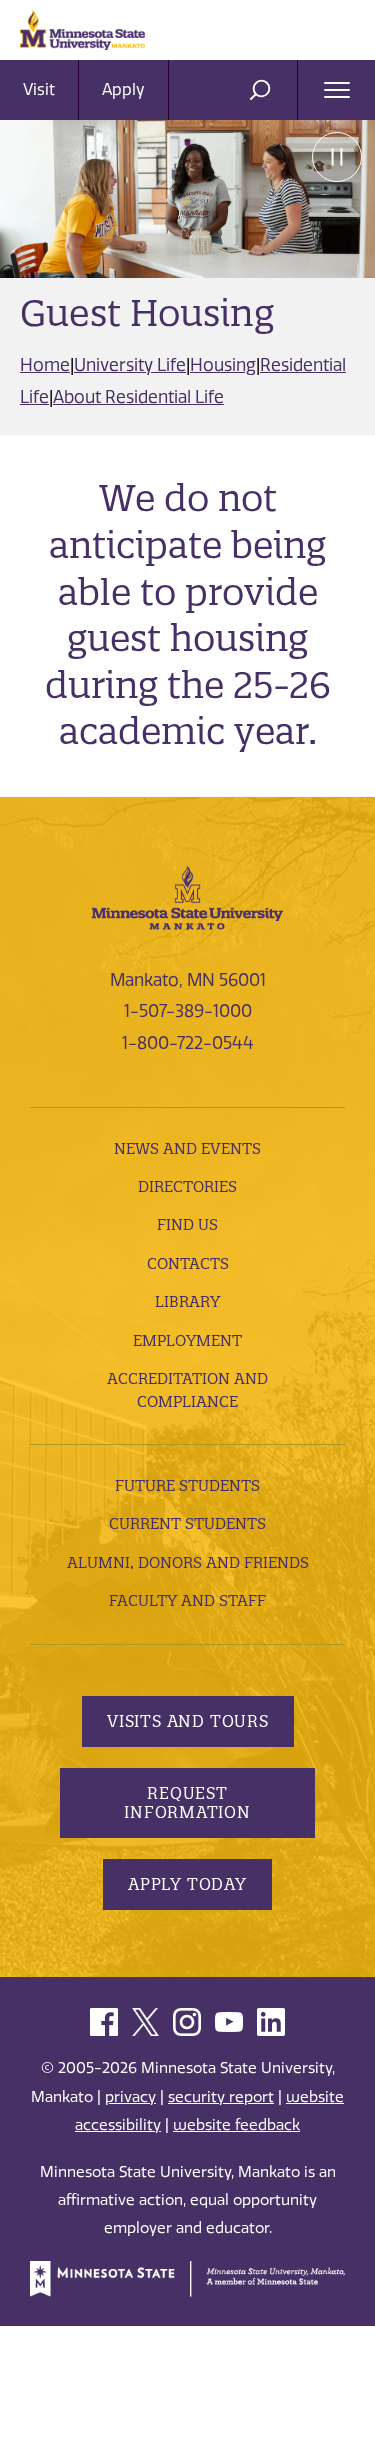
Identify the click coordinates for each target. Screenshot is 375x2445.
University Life (130, 365)
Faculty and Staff (187, 1600)
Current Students (187, 1523)
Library (187, 1301)
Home (45, 365)
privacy (130, 2097)
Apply (123, 89)
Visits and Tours (188, 1721)
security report (221, 2097)
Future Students (187, 1485)
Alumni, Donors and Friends (188, 1562)
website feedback (236, 2125)
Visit (39, 89)
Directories (187, 1186)
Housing (223, 365)
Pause (337, 157)
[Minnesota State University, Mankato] (187, 896)
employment (187, 1340)
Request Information (187, 1802)
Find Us (187, 1224)
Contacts (188, 1263)
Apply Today (187, 1884)
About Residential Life (138, 397)
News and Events (187, 1148)
